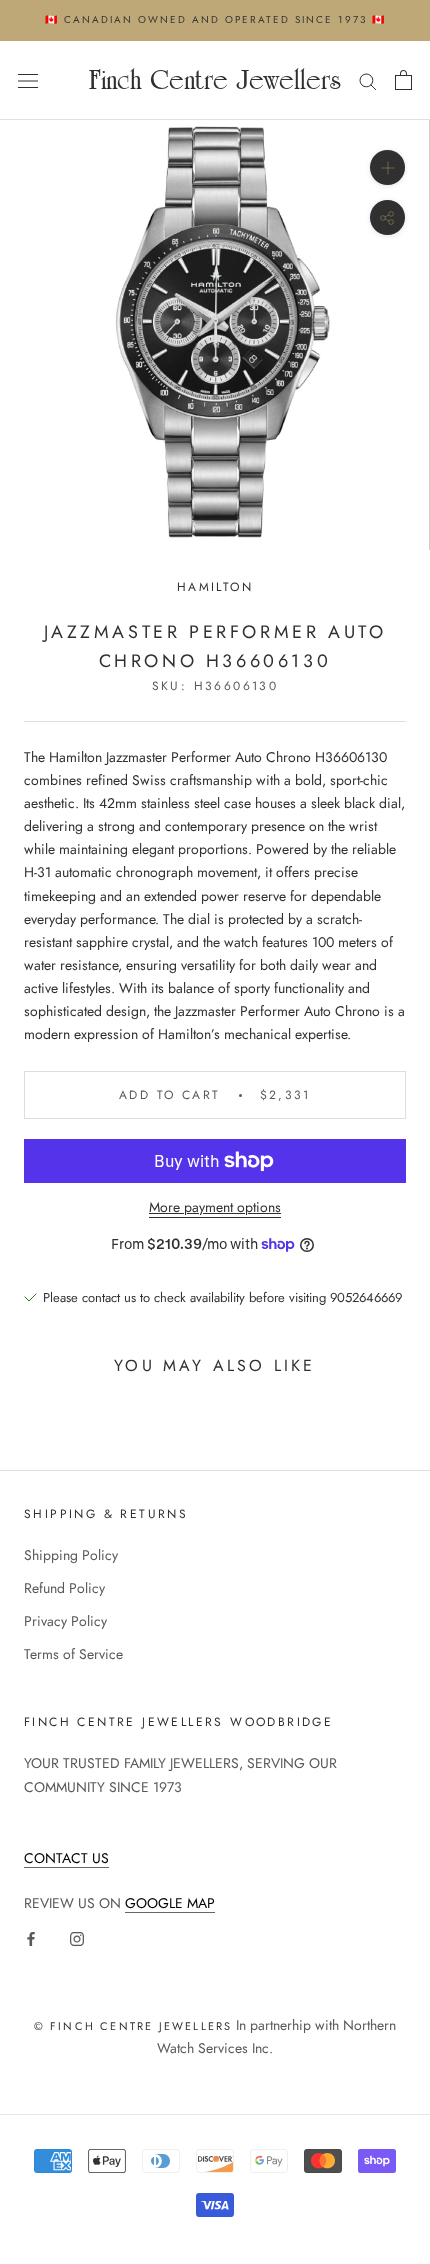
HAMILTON (215, 587)
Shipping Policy (71, 1555)
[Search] (368, 80)
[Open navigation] (28, 80)
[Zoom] (387, 167)
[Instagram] (77, 1937)
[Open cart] (403, 80)
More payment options (215, 1207)
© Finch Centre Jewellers (133, 2026)
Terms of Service (73, 1654)
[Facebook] (31, 1937)
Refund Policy (64, 1588)
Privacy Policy (65, 1621)
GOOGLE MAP (170, 1903)
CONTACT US (66, 1858)
